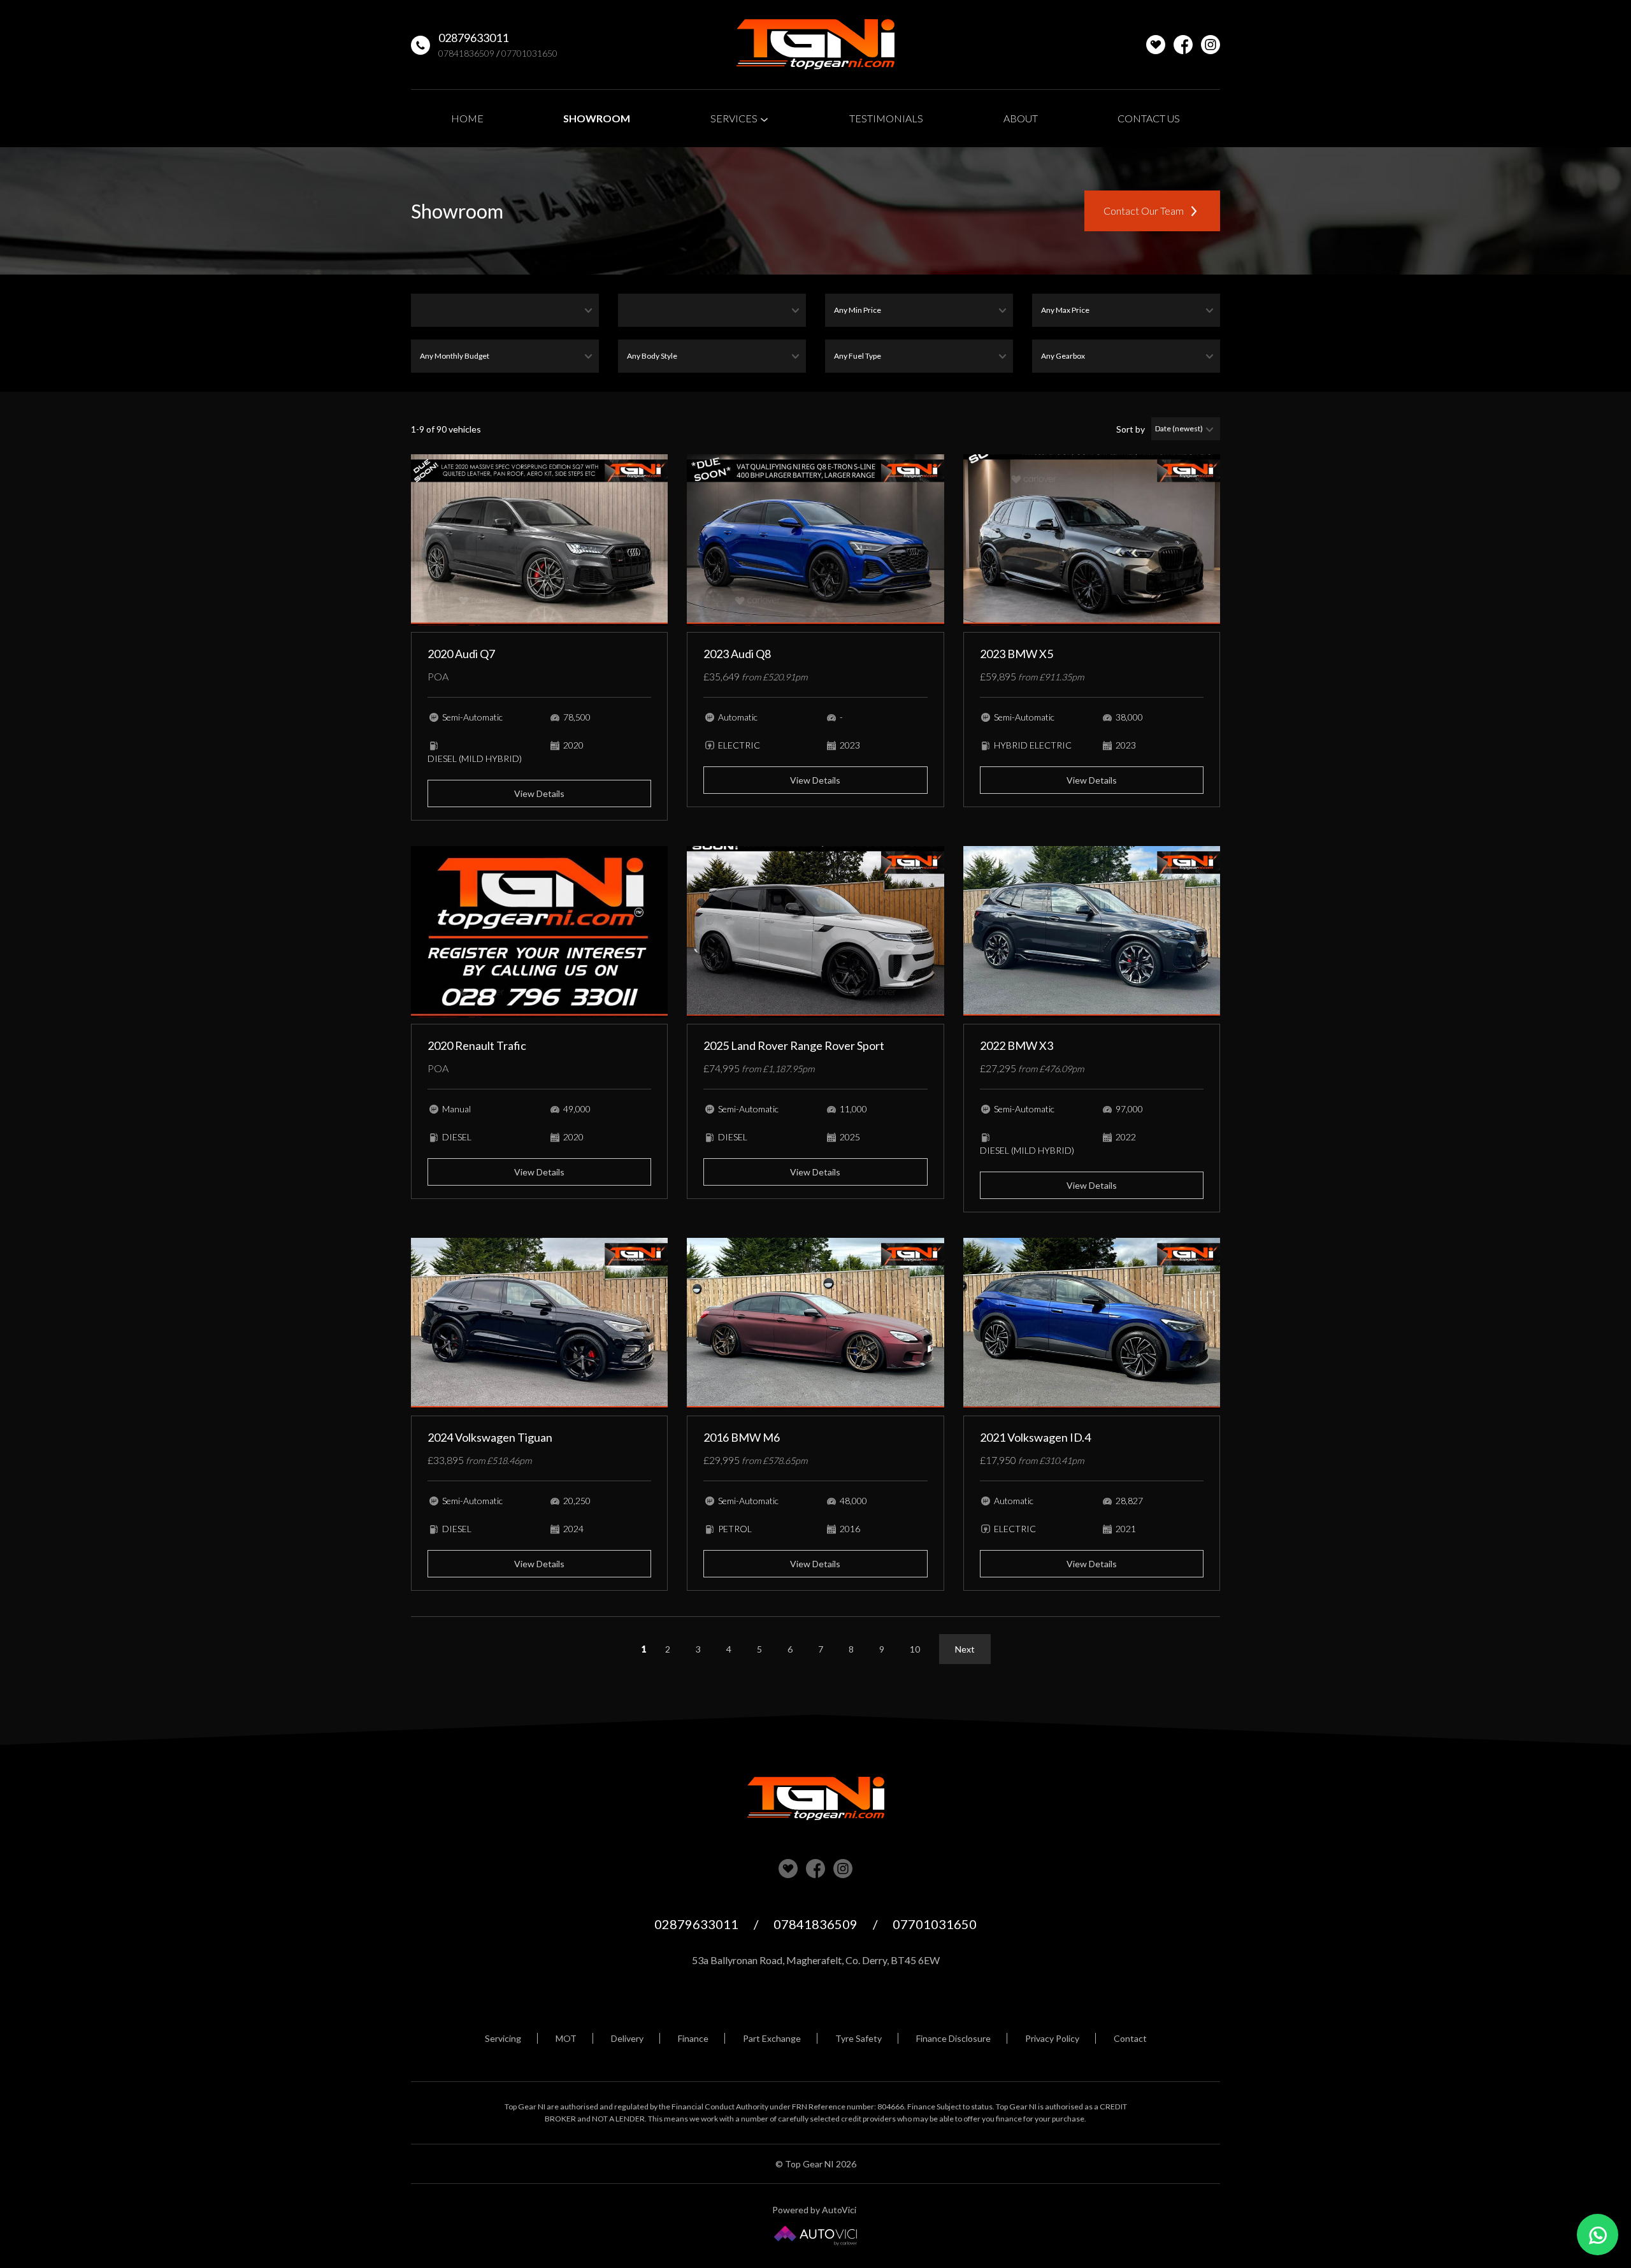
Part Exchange (772, 2038)
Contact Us (1149, 118)
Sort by (1131, 429)
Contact (1130, 2038)
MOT (566, 2038)
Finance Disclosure (953, 2038)
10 (915, 1649)
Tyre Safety (859, 2038)
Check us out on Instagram (1211, 45)
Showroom (597, 118)
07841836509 (466, 53)
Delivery (627, 2038)
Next (965, 1649)
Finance (693, 2038)
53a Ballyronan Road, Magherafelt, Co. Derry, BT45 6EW (816, 1960)
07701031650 (529, 53)
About (1021, 118)
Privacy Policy (1052, 2038)
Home (467, 118)
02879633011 (473, 38)
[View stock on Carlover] (1156, 45)
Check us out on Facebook (1183, 45)
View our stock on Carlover (788, 1869)
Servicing (503, 2038)
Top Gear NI (815, 45)
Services (735, 118)
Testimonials (886, 118)
